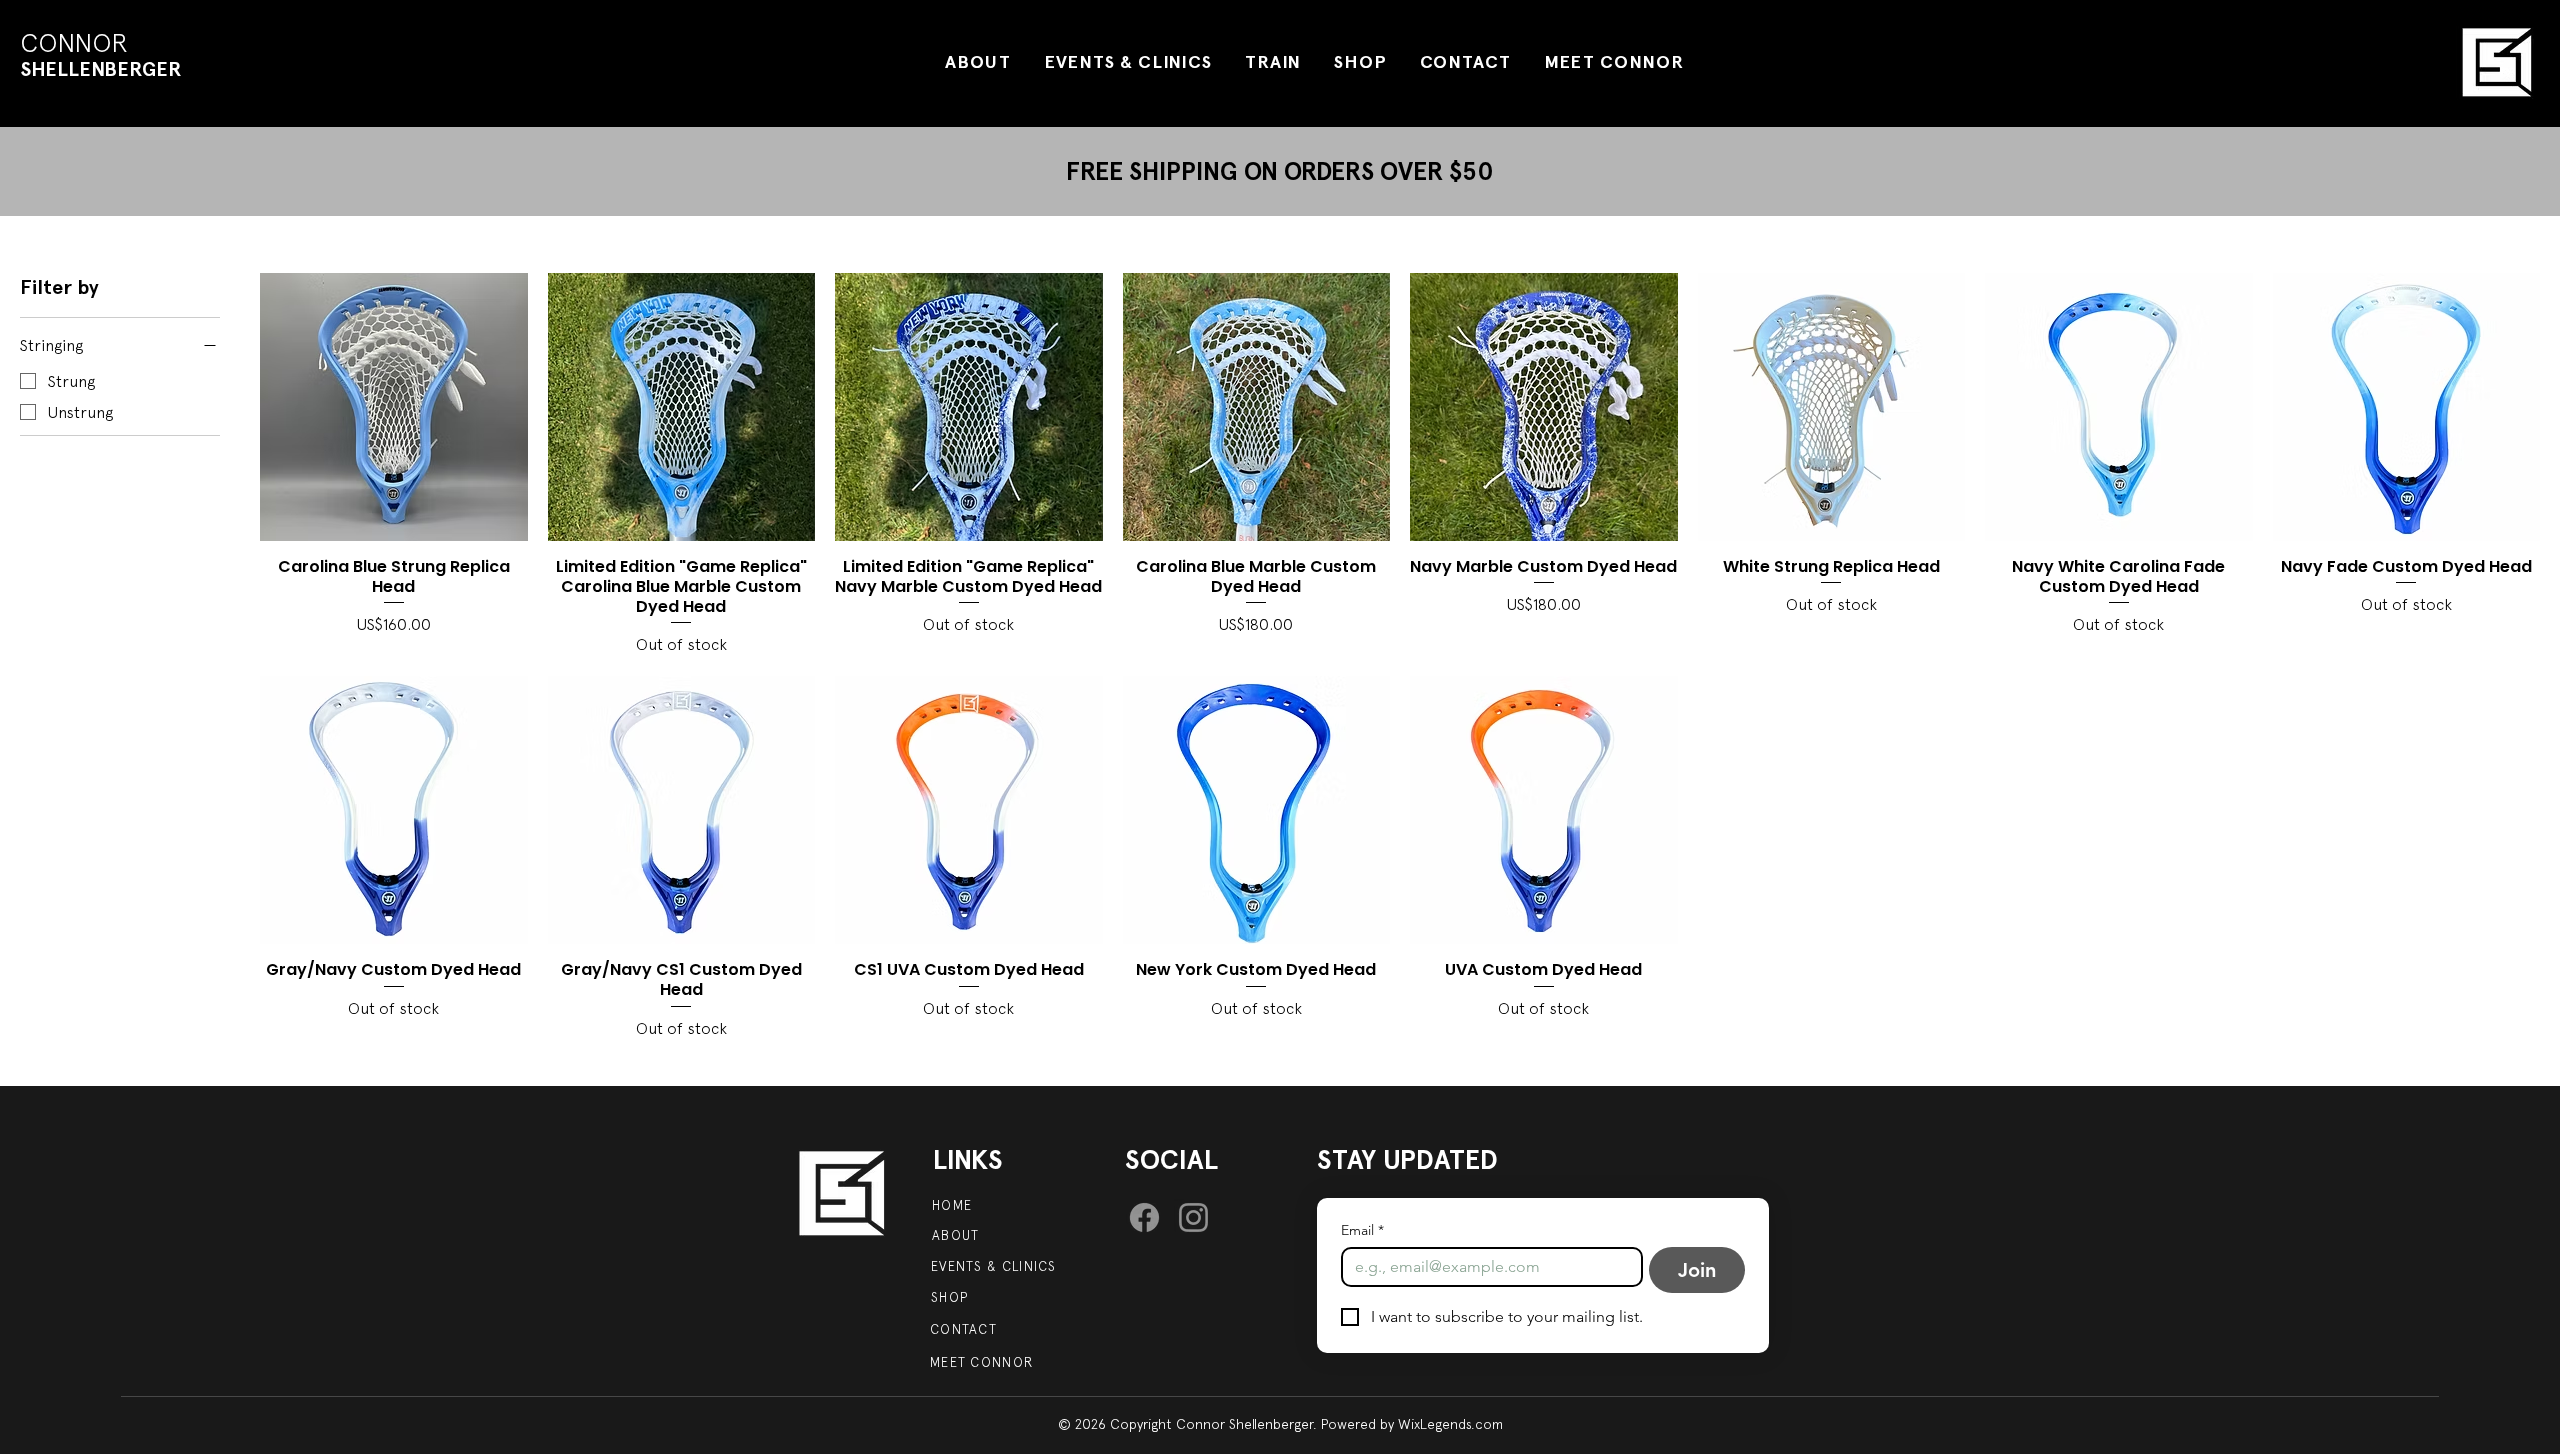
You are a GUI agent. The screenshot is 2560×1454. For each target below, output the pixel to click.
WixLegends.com (1450, 1424)
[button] (1360, 62)
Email (1362, 1230)
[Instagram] (1193, 1217)
